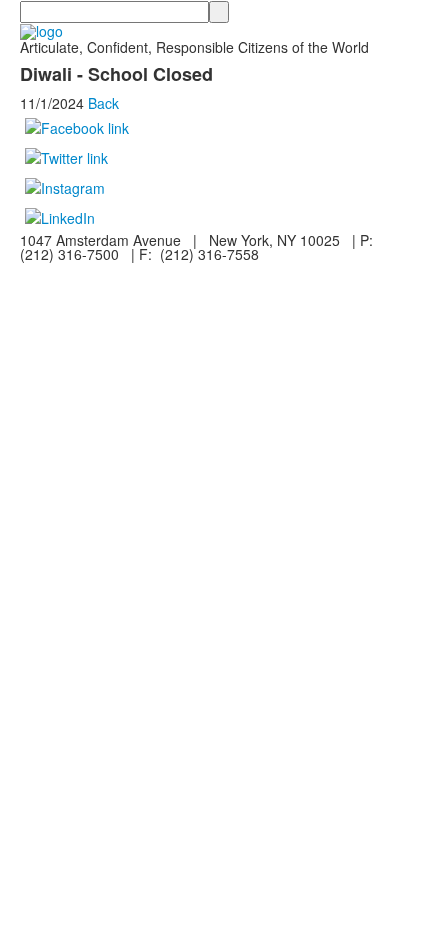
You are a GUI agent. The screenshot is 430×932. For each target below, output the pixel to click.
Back (103, 103)
